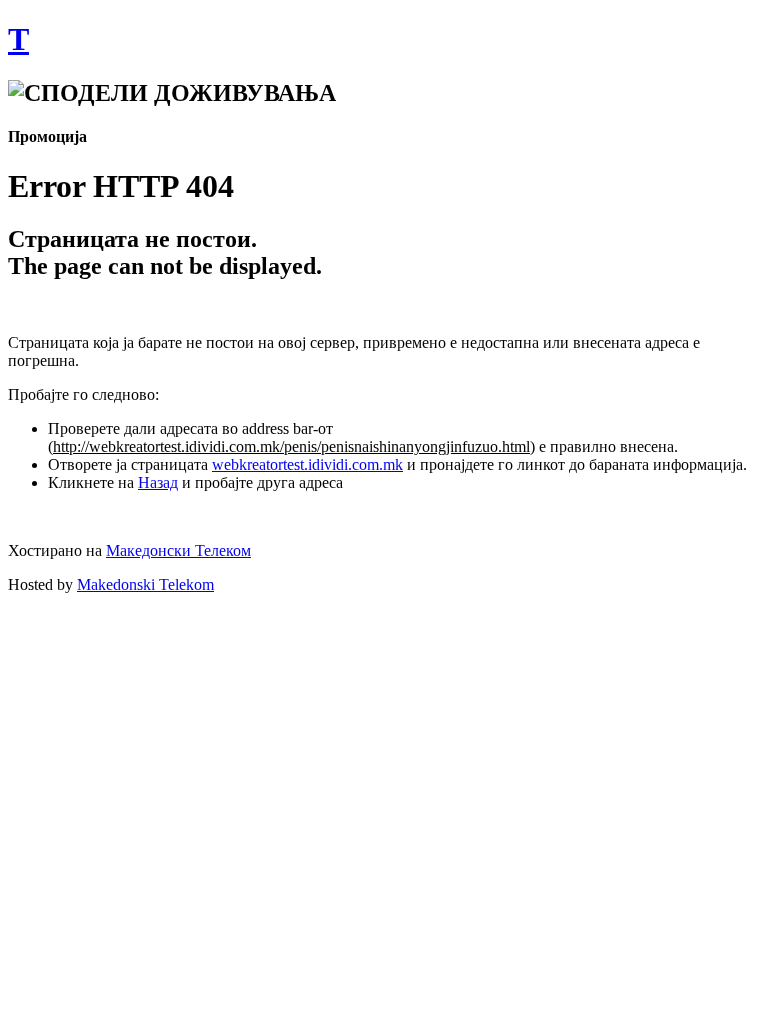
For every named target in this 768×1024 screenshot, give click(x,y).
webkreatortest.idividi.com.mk (307, 464)
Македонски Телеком (178, 550)
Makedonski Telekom (145, 584)
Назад (158, 482)
